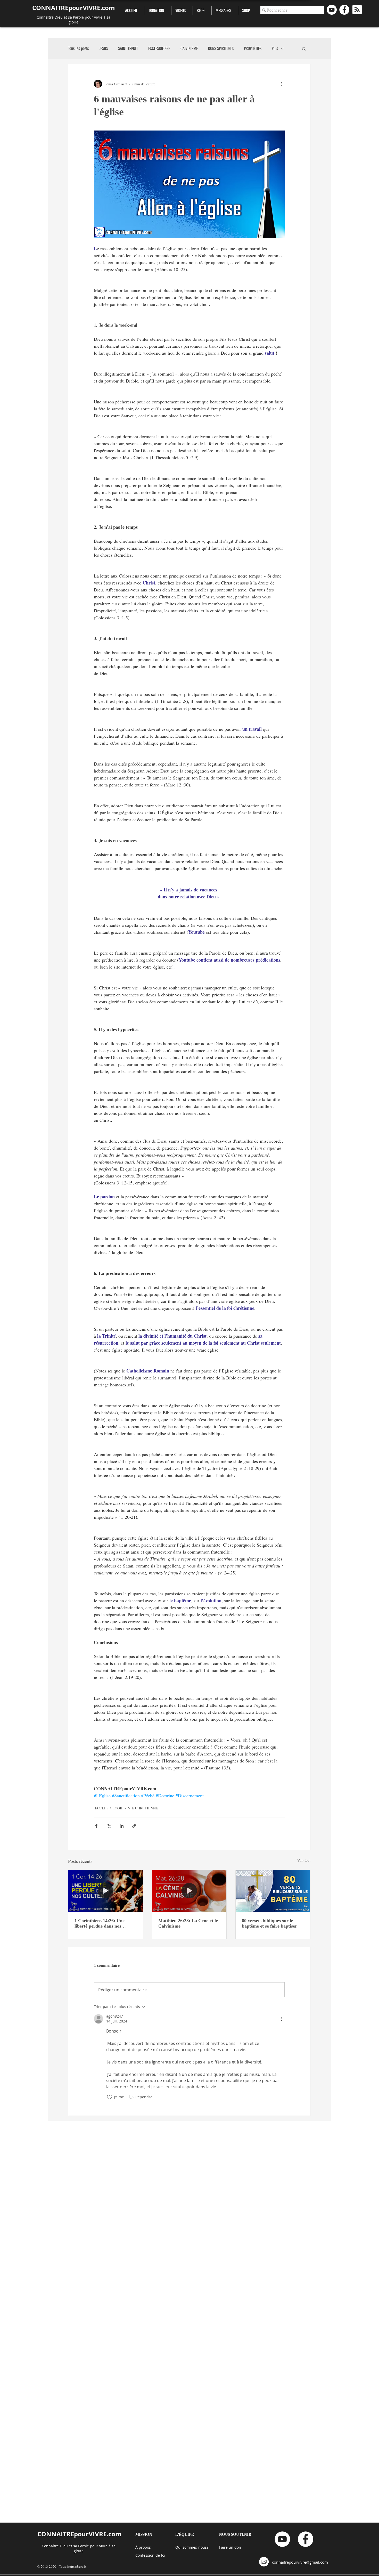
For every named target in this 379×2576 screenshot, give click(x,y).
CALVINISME (189, 48)
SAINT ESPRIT (128, 48)
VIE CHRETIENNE (143, 1808)
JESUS (103, 48)
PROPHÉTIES (253, 48)
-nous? (203, 2547)
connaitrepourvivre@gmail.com (300, 2562)
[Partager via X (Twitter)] (109, 1826)
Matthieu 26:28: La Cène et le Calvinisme (188, 1923)
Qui (179, 2547)
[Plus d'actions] (282, 84)
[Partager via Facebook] (96, 1826)
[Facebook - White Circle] (344, 10)
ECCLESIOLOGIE (159, 48)
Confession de (148, 2555)
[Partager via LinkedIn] (122, 1826)
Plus (275, 48)
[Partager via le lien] (134, 1826)
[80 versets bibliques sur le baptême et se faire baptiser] (273, 1891)
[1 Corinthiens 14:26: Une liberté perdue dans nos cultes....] (106, 1891)
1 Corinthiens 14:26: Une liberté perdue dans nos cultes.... (100, 1923)
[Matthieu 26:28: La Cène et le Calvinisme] (189, 1891)
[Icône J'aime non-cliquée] (110, 2097)
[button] (304, 48)
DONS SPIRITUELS (221, 48)
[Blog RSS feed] (357, 10)
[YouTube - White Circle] (332, 10)
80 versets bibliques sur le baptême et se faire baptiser (269, 1923)
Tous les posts (78, 48)
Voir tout (304, 1860)
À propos (143, 2547)
